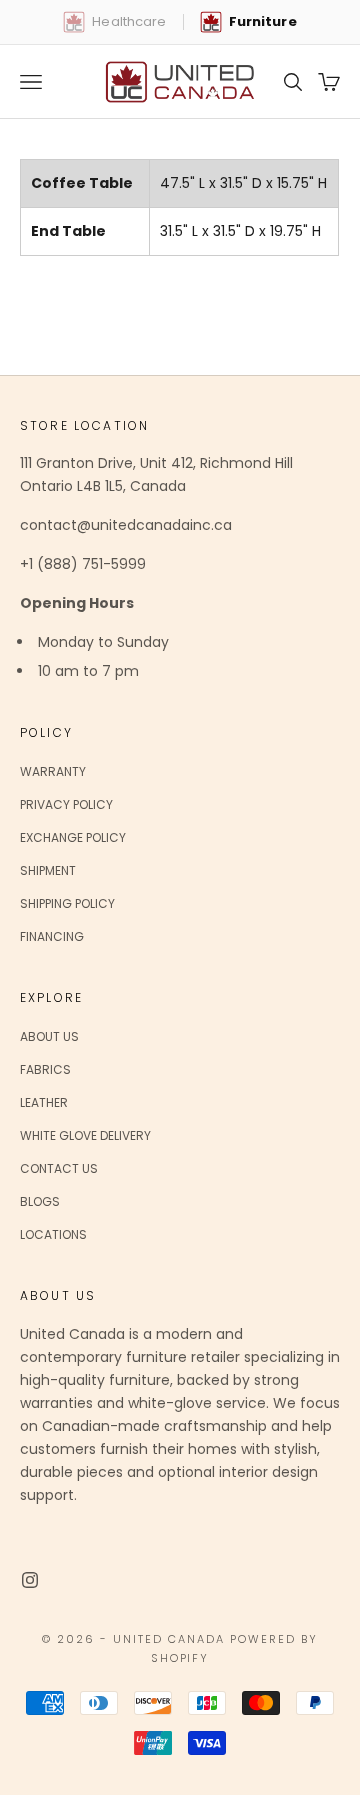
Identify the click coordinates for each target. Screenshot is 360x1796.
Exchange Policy (73, 837)
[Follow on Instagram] (30, 1580)
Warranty (53, 771)
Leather (44, 1102)
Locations (53, 1234)
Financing (52, 936)
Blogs (40, 1201)
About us (49, 1036)
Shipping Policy (67, 903)
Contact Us (59, 1168)
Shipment (48, 870)
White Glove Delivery (85, 1135)
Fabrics (45, 1069)
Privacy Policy (66, 804)
